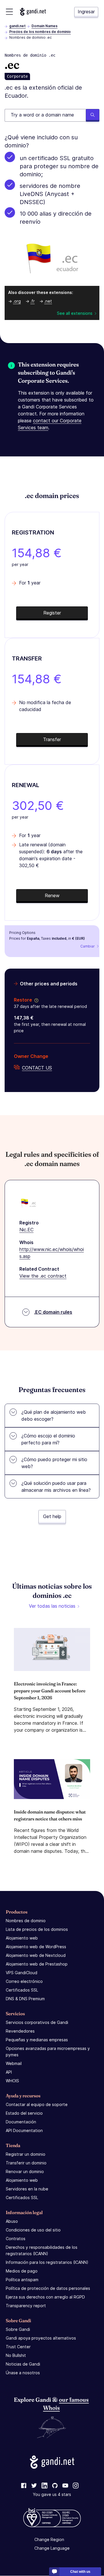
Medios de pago (22, 2271)
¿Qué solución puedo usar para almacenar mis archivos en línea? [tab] (56, 1487)
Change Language (52, 2548)
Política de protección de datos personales (48, 2288)
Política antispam (22, 2280)
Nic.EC (26, 1230)
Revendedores (20, 2031)
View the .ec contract (43, 1276)
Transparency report (26, 2306)
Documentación (21, 2122)
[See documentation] (35, 1000)
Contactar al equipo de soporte (37, 2104)
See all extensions (75, 313)
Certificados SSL (22, 1990)
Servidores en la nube (27, 2189)
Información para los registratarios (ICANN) (47, 2262)
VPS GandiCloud (22, 1973)
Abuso (12, 2221)
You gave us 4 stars (52, 2495)
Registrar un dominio (26, 2154)
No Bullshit (16, 2355)
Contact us (37, 1068)
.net (48, 301)
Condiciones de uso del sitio (33, 2230)
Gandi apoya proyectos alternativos (41, 2338)
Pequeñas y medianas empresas (37, 2040)
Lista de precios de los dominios (37, 1929)
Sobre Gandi (18, 2329)
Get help (52, 1516)
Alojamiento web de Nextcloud (36, 1955)
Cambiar (88, 946)
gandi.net (17, 26)
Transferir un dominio (26, 2163)
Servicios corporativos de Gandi (37, 2022)
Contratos (16, 2239)
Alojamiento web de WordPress (36, 1947)
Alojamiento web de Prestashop (37, 1964)
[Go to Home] (33, 12)
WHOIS (12, 2081)
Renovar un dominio (25, 2171)
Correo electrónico (24, 1981)
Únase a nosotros (23, 2373)
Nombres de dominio (26, 1921)
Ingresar (86, 12)
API (9, 2072)
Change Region (49, 2540)
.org (17, 301)
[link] (24, 2486)
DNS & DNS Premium (25, 1999)
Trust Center (18, 2347)
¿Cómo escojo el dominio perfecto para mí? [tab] (48, 1439)
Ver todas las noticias (52, 1606)
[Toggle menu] (9, 12)
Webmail (14, 2063)
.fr (32, 301)
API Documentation (24, 2130)
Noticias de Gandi (23, 2364)
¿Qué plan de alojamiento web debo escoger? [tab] (54, 1415)
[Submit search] (93, 115)
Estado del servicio (24, 2113)
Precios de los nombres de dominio (40, 32)
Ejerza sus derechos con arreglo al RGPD (45, 2297)
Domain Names (44, 26)
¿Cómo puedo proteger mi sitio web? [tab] (54, 1463)
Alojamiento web (22, 1938)
